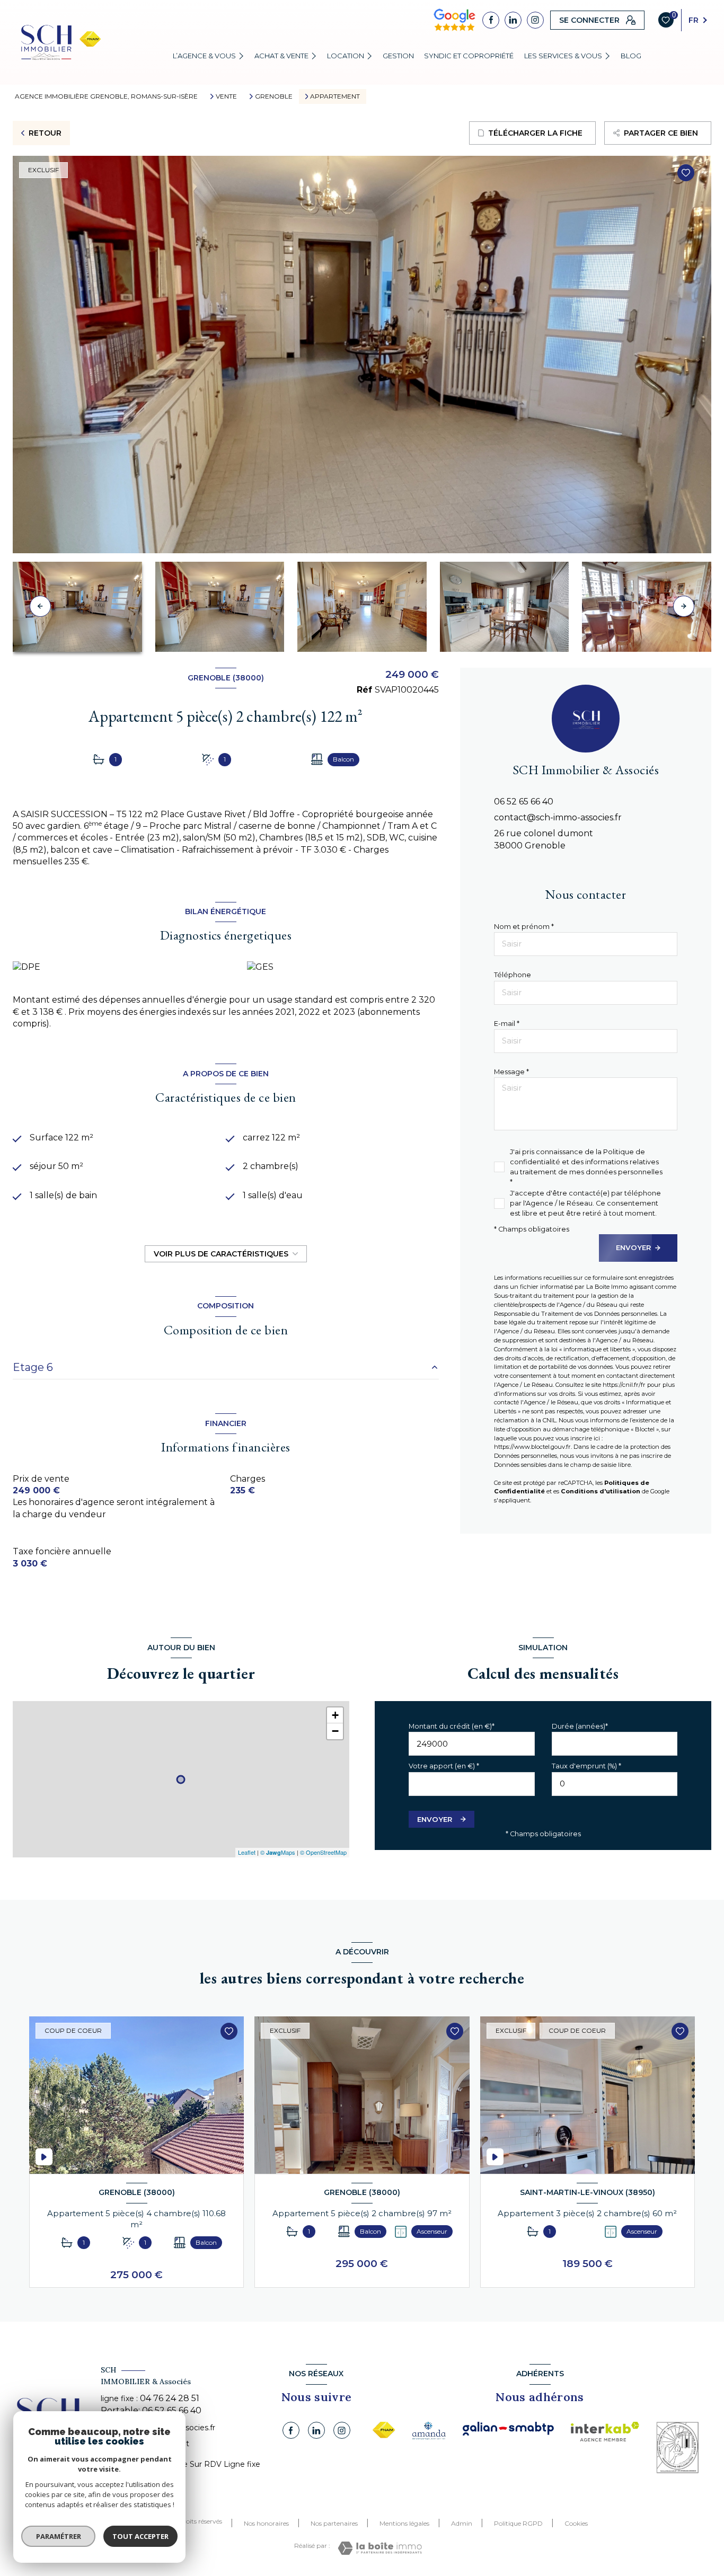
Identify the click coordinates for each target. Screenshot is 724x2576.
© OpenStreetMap (323, 1852)
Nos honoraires (266, 2523)
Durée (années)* (580, 1726)
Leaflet (247, 1852)
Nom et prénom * (524, 927)
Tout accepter (140, 2536)
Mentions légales (404, 2523)
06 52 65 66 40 (524, 802)
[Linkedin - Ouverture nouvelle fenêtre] (513, 20)
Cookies (576, 2524)
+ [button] (335, 1715)
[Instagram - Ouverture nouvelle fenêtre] (535, 20)
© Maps (278, 1852)
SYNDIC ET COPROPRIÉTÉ (469, 56)
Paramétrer (59, 2536)
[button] (684, 606)
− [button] (335, 1731)
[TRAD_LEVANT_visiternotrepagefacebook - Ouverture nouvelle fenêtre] (491, 20)
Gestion (398, 56)
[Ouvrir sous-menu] (243, 56)
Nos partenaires (334, 2523)
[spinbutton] (615, 1784)
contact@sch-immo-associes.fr (558, 817)
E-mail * (507, 1024)
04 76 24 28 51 (170, 2398)
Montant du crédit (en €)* (452, 1726)
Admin (462, 2523)
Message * (511, 1072)
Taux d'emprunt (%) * (586, 1766)
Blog (631, 56)
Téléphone (513, 975)
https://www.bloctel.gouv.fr (532, 1447)
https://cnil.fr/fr (624, 1385)
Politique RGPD (518, 2523)
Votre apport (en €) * (444, 1766)
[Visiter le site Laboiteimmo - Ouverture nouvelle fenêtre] (380, 2548)
